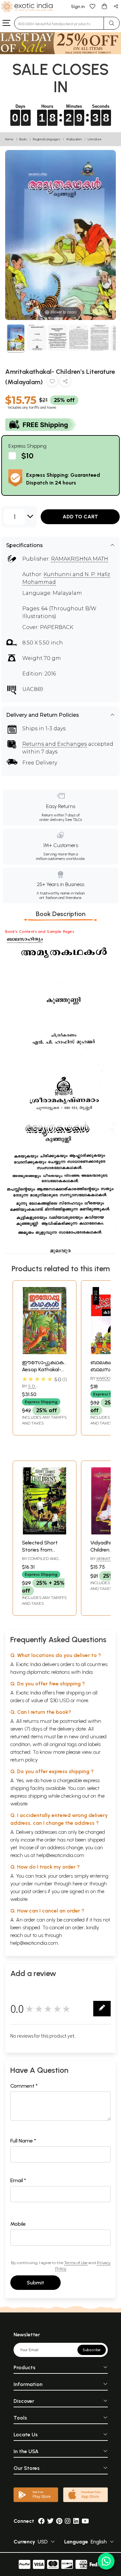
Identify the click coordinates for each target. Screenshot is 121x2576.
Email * (18, 2180)
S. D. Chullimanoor (38, 1389)
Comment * (24, 2086)
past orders (34, 1891)
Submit (35, 2283)
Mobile (18, 2224)
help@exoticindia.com (60, 1855)
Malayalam (74, 139)
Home (9, 139)
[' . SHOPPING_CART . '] (104, 6)
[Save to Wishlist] (52, 382)
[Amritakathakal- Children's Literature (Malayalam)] (16, 339)
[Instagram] (68, 2521)
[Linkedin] (76, 2521)
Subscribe (92, 2350)
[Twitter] (50, 2521)
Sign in (78, 7)
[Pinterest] (59, 2521)
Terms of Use (76, 2263)
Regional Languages (47, 139)
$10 (27, 456)
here (77, 1884)
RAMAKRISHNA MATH (80, 559)
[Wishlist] (93, 6)
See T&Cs (73, 820)
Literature (95, 139)
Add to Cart (80, 517)
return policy (24, 1760)
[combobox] (59, 23)
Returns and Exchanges (55, 744)
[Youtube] (85, 2521)
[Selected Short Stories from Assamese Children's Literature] (45, 1533)
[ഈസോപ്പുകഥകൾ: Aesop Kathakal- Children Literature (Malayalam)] (45, 1352)
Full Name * (23, 2141)
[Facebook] (41, 2521)
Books (23, 139)
